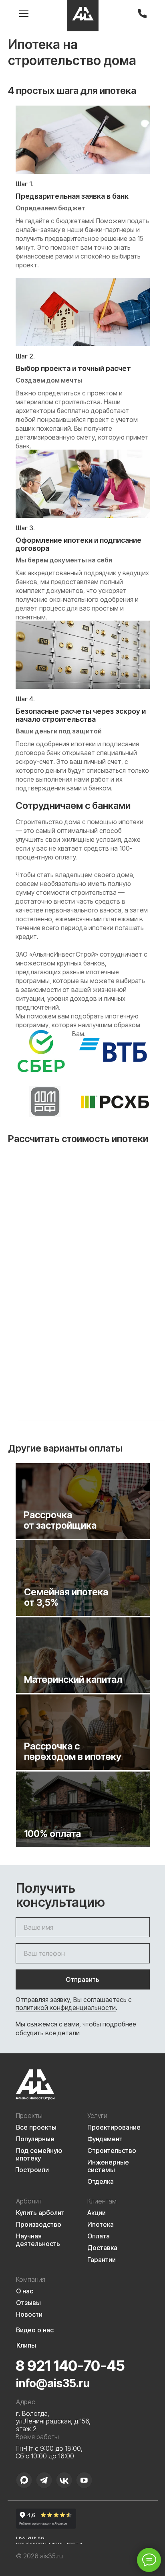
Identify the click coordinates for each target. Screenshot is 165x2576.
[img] (83, 16)
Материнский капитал (73, 1679)
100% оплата (52, 1834)
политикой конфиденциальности (66, 2008)
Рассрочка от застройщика (60, 1520)
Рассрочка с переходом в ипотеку (73, 1751)
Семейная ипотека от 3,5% (66, 1597)
